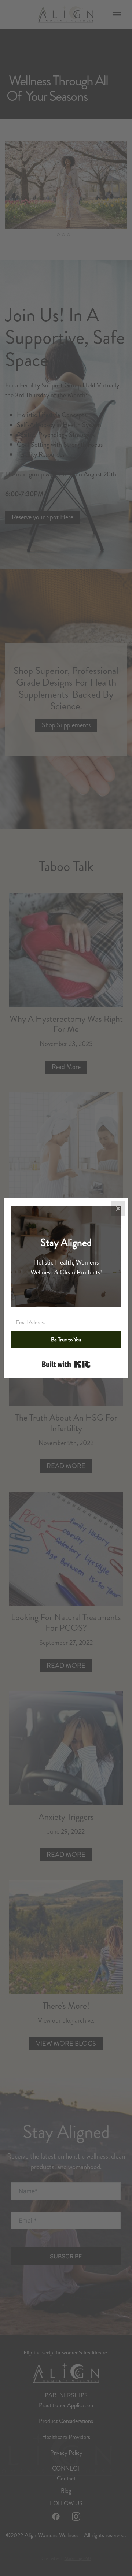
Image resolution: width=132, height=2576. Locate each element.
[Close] (118, 1209)
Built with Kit (66, 1364)
